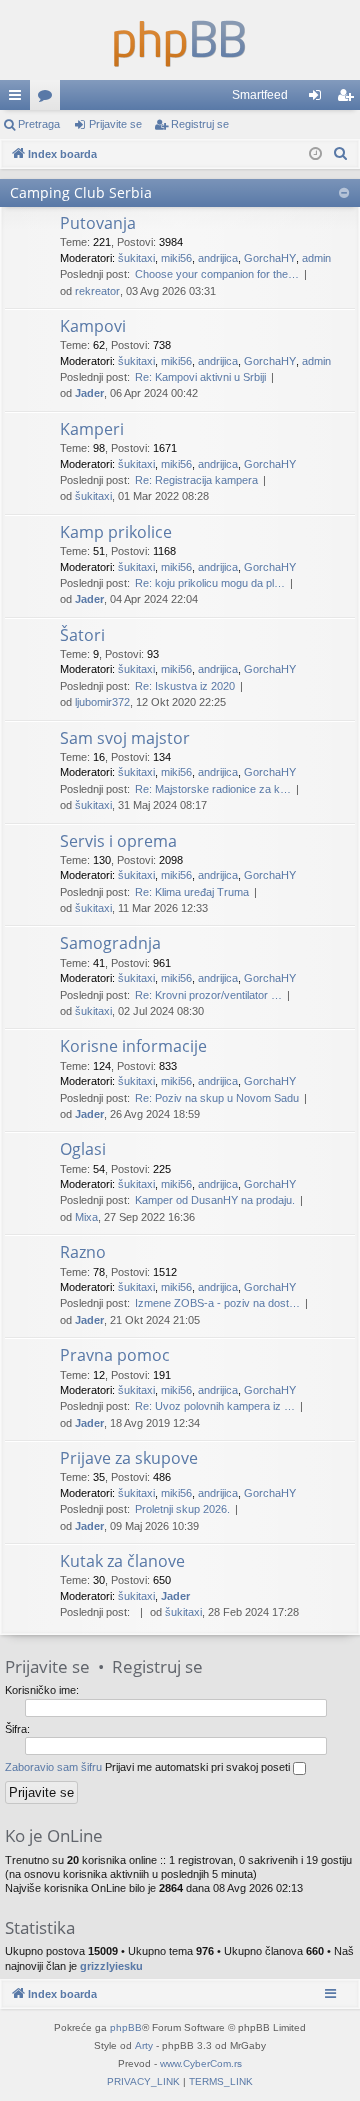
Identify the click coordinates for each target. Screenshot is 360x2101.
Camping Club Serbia (81, 192)
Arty (144, 2045)
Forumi (49, 99)
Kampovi (93, 326)
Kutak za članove (122, 1561)
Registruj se (200, 124)
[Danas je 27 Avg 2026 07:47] (315, 154)
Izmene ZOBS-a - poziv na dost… (217, 1303)
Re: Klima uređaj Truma (192, 892)
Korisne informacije (133, 1046)
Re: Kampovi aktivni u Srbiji (200, 377)
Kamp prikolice (116, 532)
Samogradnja (110, 943)
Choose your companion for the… (217, 274)
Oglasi (83, 1149)
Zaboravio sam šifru (53, 1767)
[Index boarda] (180, 40)
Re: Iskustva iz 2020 (185, 686)
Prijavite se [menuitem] (319, 99)
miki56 (176, 258)
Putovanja (98, 223)
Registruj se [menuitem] (349, 99)
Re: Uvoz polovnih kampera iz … (215, 1406)
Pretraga (39, 124)
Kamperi (92, 429)
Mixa (86, 1217)
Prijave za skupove (129, 1458)
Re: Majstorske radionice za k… (213, 789)
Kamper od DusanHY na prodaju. (215, 1200)
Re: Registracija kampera (196, 480)
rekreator (97, 291)
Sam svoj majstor (125, 738)
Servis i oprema (118, 841)
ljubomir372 (102, 702)
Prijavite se (115, 124)
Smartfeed (260, 95)
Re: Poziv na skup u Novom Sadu (217, 1098)
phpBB (126, 2027)
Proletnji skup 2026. (182, 1509)
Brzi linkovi (19, 99)
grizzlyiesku (111, 1966)
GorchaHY (270, 258)
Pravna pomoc (115, 1355)
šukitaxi (136, 258)
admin (316, 258)
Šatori (82, 635)
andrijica (218, 258)
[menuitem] (341, 154)
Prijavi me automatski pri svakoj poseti (199, 1767)
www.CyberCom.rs (201, 2063)
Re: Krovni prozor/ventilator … (208, 995)
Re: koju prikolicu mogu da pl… (210, 583)
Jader (89, 393)
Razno (83, 1252)
